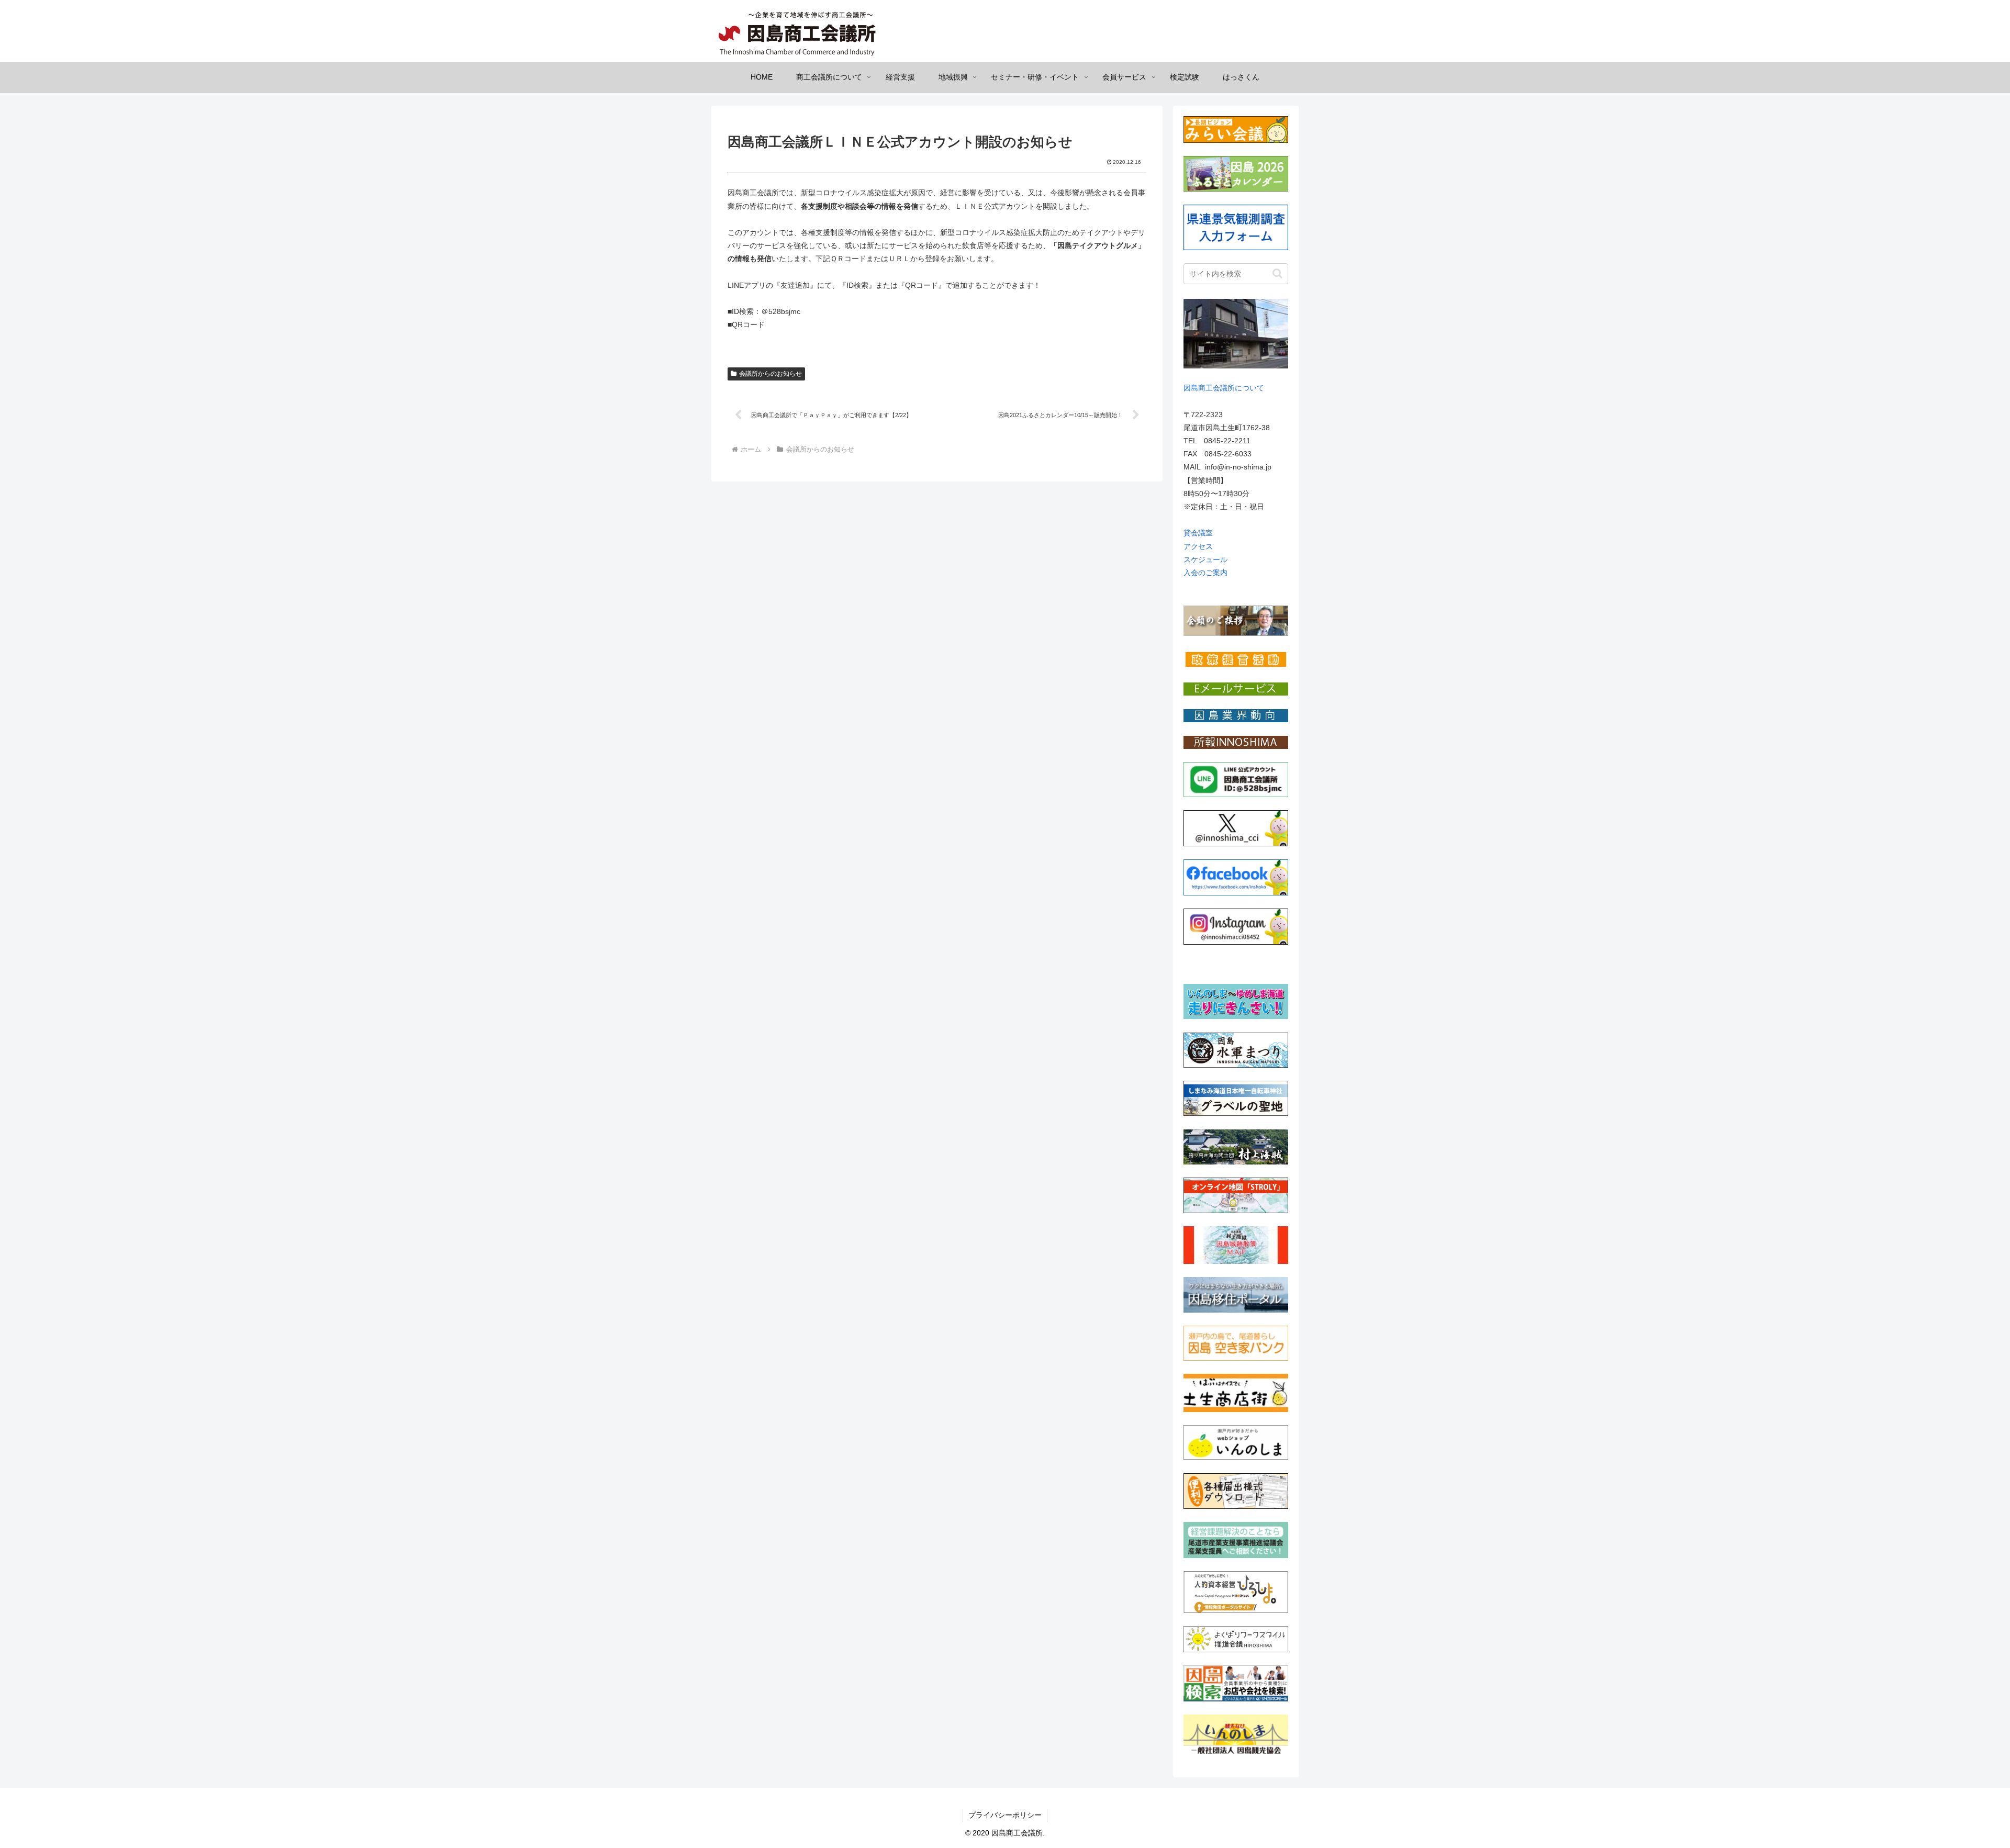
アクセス (1198, 546)
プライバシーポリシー (1005, 1815)
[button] (1277, 273)
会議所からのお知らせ (770, 374)
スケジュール (1205, 559)
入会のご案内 (1205, 573)
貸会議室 (1198, 533)
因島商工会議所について (1224, 388)
